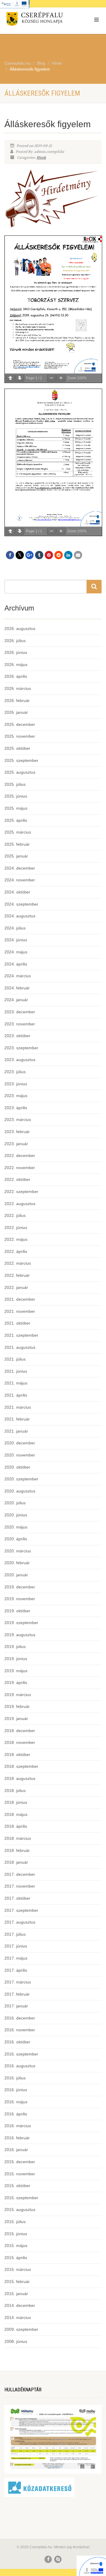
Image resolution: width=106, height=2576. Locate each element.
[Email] (78, 555)
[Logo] (35, 20)
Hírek (41, 158)
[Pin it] (49, 555)
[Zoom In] (61, 378)
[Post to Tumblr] (39, 555)
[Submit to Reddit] (59, 555)
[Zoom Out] (52, 378)
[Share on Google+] (29, 555)
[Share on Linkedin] (68, 555)
